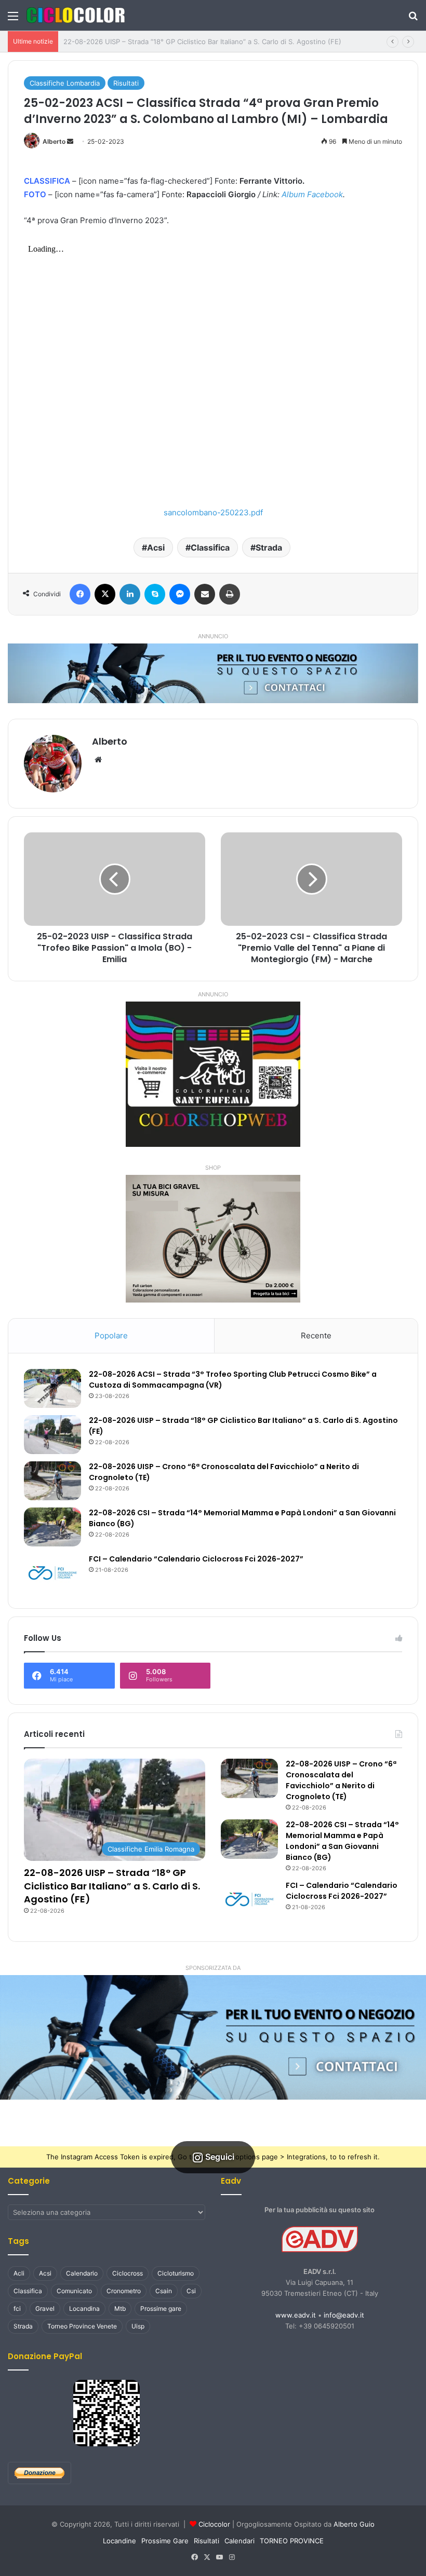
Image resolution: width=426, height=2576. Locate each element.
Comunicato (74, 2291)
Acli (19, 2273)
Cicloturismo (176, 2273)
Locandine (119, 2541)
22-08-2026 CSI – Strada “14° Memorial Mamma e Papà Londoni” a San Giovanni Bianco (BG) (342, 1841)
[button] (213, 2037)
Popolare (111, 1335)
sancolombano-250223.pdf (213, 512)
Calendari (239, 2541)
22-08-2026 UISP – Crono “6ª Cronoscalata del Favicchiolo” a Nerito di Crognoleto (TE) (341, 1780)
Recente (316, 1335)
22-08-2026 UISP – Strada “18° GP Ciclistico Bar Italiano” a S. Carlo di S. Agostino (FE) (202, 42)
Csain (164, 2291)
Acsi (156, 547)
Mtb (120, 2308)
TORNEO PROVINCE (292, 2541)
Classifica (210, 547)
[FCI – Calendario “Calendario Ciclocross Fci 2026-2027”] (52, 1573)
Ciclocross (128, 2273)
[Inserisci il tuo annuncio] (213, 673)
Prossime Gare (165, 2541)
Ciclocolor (214, 2524)
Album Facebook (312, 194)
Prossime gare (161, 2308)
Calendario (82, 2273)
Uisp (138, 2326)
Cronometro (124, 2291)
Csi (191, 2291)
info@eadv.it (344, 2315)
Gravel (45, 2308)
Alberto (54, 141)
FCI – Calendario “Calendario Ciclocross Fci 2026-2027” (196, 1559)
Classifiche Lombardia (65, 83)
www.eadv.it (296, 2315)
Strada (269, 547)
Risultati (126, 83)
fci (17, 2308)
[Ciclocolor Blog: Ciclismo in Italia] (75, 15)
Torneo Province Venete (82, 2326)
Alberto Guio (354, 2524)
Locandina (84, 2308)
